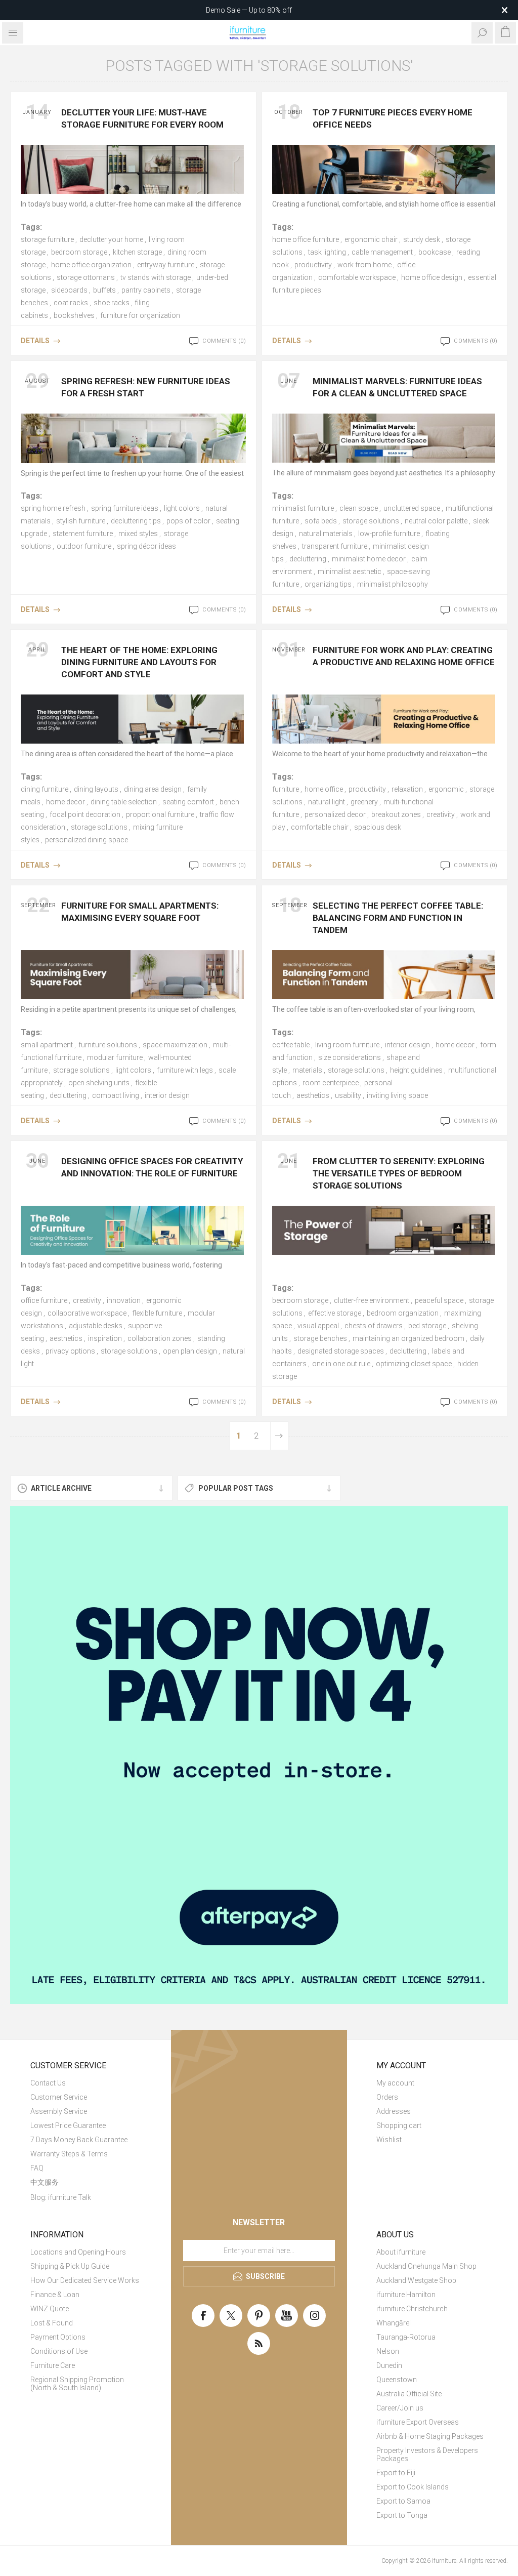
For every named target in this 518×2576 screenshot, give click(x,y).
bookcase (435, 252)
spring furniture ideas (125, 508)
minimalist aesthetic (350, 571)
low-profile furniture (389, 534)
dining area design (153, 789)
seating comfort (188, 802)
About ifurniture (401, 2252)
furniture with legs (185, 1070)
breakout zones (396, 814)
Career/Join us (400, 2408)
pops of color (188, 521)
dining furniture (45, 789)
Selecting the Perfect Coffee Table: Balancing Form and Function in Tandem (398, 918)
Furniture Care (53, 2365)
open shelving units (99, 1083)
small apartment (47, 1045)
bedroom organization (403, 1313)
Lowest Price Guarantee (68, 2125)
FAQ (37, 2168)
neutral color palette (436, 521)
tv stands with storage (156, 277)
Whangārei (394, 2323)
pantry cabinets (146, 290)
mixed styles (138, 534)
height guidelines (416, 1070)
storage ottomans (86, 277)
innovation (124, 1300)
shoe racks (112, 303)
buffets (104, 290)
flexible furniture (157, 1313)
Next (279, 1436)
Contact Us (48, 2083)
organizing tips (328, 584)
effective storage (335, 1313)
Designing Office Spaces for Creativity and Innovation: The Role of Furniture (152, 1167)
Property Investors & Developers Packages (427, 2455)
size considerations (350, 1057)
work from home (364, 265)
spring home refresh (53, 508)
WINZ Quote (50, 2309)
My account (395, 2083)
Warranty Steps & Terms (69, 2154)
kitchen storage (137, 252)
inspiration (105, 1338)
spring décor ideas (146, 546)
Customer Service (59, 2097)
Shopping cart (399, 2125)
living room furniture (347, 1045)
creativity (441, 814)
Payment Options (58, 2337)
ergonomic (446, 789)
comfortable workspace (357, 277)
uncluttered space (412, 508)
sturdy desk (422, 239)
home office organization (91, 265)
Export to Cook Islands (413, 2487)
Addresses (394, 2111)
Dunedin (389, 2365)
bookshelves (74, 315)
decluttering (308, 559)
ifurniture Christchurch (412, 2309)
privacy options (70, 1351)
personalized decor (335, 814)
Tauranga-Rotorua (406, 2337)
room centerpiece (331, 1083)
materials (307, 1070)
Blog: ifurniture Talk (61, 2197)
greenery (364, 802)
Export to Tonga (402, 2515)
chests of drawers (374, 1326)
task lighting (327, 252)
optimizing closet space (414, 1364)
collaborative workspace (87, 1313)
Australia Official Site (409, 2394)
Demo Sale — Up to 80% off (249, 10)
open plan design (190, 1351)
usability (348, 1095)
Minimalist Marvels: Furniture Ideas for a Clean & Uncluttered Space (397, 387)
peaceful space (439, 1300)
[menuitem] (86, 2083)
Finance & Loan (55, 2295)
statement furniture (83, 534)
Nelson (388, 2351)
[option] (259, 1755)
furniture (286, 789)
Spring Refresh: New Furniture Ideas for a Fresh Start (146, 387)
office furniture (44, 1300)
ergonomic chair (371, 239)
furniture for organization (140, 315)
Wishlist (389, 2140)
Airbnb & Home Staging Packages (430, 2436)
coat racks (71, 303)
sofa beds (321, 521)
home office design (432, 277)
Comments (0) (224, 341)
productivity (313, 265)
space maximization (175, 1045)
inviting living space (397, 1095)
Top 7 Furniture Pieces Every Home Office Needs (393, 118)
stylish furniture (81, 521)
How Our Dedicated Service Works (85, 2280)
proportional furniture (160, 814)
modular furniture (115, 1057)
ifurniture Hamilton (406, 2295)
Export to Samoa (403, 2501)
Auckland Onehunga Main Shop (426, 2266)
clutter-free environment (372, 1300)
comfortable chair (320, 827)
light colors (182, 508)
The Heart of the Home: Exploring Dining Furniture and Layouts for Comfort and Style (139, 662)
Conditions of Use (59, 2351)
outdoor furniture (84, 546)
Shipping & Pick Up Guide (70, 2266)
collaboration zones (160, 1338)
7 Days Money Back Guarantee (79, 2140)
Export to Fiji (396, 2473)
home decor (66, 802)
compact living (116, 1095)
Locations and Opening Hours (78, 2252)
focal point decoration (85, 814)
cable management (382, 252)
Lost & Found (52, 2323)
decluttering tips (136, 521)
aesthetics (313, 1095)
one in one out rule (341, 1364)
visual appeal (318, 1326)
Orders (387, 2097)
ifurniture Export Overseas (418, 2422)
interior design (167, 1095)
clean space (359, 508)
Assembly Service (59, 2111)
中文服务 (45, 2182)
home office (324, 789)
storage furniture (47, 239)
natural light (327, 802)
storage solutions (371, 521)
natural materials (326, 534)
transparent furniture (335, 546)
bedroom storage (79, 252)
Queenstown (397, 2380)
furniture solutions (108, 1045)
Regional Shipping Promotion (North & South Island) (77, 2384)
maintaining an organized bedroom (408, 1338)
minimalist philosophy (393, 584)
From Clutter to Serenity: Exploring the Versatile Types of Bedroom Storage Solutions (399, 1173)
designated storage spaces (341, 1351)
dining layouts (96, 789)
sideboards (69, 290)
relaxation (407, 789)
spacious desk (378, 827)
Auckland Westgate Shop (416, 2280)
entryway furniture (166, 265)
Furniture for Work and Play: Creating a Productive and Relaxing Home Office (404, 656)
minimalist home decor (369, 559)
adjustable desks (96, 1326)
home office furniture (306, 239)
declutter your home (111, 239)
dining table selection (124, 802)
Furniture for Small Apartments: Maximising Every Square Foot (140, 912)
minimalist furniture (303, 508)
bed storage (427, 1326)
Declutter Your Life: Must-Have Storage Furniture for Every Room (142, 118)
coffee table (291, 1045)
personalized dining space (87, 840)
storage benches (320, 1338)
